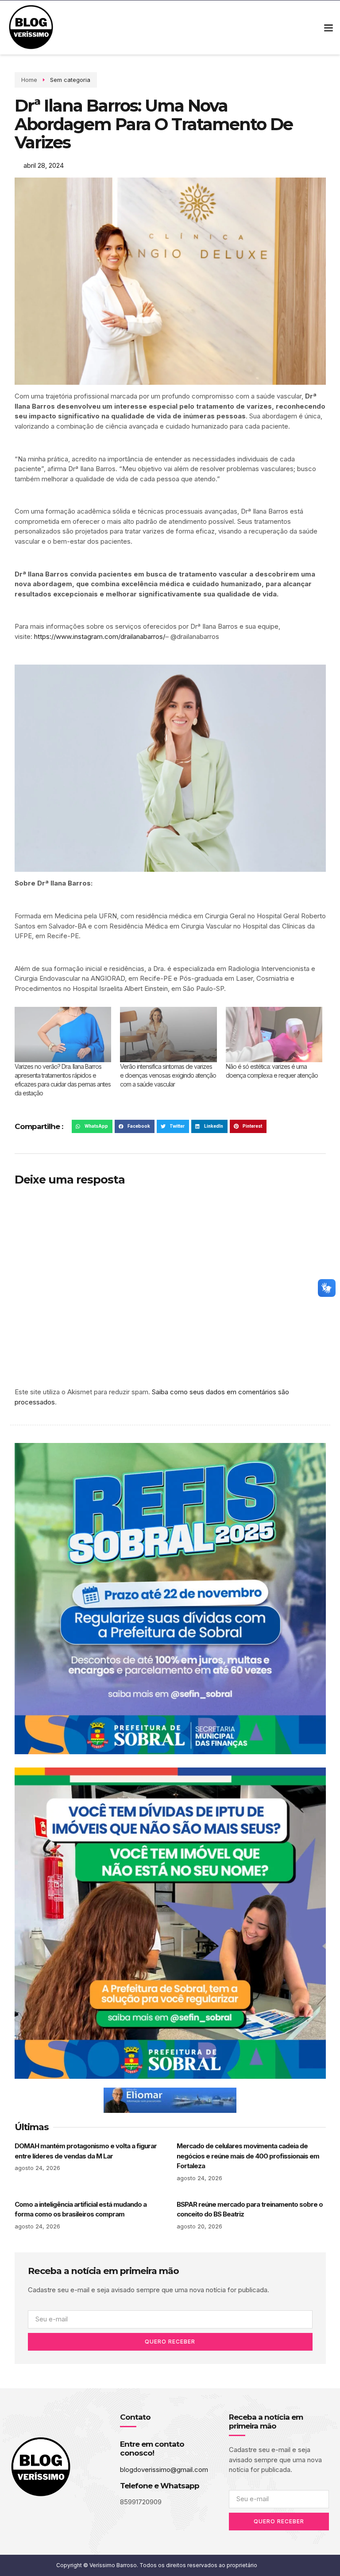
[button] (328, 28)
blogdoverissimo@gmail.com (164, 2470)
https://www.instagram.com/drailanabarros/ (100, 636)
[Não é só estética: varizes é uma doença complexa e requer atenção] (274, 1035)
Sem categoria (70, 80)
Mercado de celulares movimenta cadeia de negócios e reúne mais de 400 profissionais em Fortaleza (248, 2156)
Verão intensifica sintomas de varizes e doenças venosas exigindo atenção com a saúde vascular (168, 1075)
